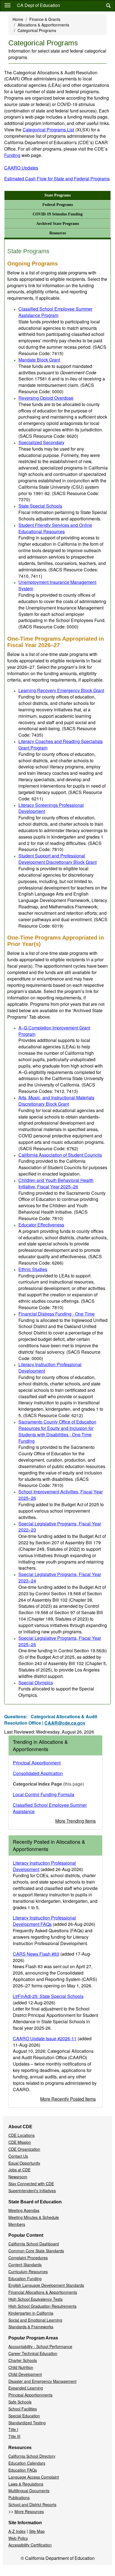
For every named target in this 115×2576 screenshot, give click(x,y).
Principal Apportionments (30, 2395)
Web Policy (18, 2538)
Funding (12, 155)
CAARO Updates (21, 168)
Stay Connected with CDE (31, 2184)
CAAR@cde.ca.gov (65, 1723)
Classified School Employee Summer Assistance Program (55, 312)
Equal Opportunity (24, 2163)
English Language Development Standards (46, 2285)
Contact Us (18, 2156)
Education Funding (25, 2278)
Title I (13, 2429)
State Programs (57, 195)
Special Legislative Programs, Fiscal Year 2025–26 (60, 1641)
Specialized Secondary (41, 442)
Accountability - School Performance (40, 2346)
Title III (14, 2436)
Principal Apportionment (37, 1763)
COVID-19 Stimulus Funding (58, 214)
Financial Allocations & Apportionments (43, 2292)
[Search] (108, 6)
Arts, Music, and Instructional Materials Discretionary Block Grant (56, 1101)
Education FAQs (23, 2470)
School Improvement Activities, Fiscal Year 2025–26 (61, 1495)
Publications (19, 2498)
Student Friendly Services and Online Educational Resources (55, 528)
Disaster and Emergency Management (42, 2381)
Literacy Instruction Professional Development (50, 1368)
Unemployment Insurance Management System (57, 585)
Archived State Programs (58, 224)
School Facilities (23, 2409)
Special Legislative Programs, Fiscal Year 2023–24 (60, 1577)
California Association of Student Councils (60, 1155)
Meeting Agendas (24, 2210)
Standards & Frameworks (31, 2327)
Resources (58, 233)
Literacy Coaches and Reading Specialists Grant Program (61, 744)
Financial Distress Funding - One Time (57, 1314)
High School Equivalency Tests (35, 2299)
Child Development (25, 2374)
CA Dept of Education (39, 5)
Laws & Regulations (26, 2484)
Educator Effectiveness (41, 1225)
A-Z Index (17, 2531)
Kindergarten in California (31, 2313)
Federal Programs (58, 205)
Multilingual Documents (29, 2491)
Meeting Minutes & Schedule (34, 2217)
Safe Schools (20, 2402)
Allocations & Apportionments (43, 25)
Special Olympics (36, 1682)
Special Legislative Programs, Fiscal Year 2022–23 (60, 1527)
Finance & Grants (45, 19)
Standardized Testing (27, 2423)
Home (18, 19)
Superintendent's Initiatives (32, 2191)
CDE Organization (24, 2149)
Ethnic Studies (33, 1269)
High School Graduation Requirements (42, 2306)
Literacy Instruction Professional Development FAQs (44, 1921)
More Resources (29, 2511)
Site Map (37, 2531)
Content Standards (25, 2265)
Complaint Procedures (28, 2258)
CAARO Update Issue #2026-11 (45, 2038)
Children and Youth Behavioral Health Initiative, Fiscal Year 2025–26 (56, 1183)
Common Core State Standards (36, 2251)
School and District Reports (32, 2504)
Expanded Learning (26, 2388)
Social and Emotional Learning (35, 2320)
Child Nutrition (21, 2367)
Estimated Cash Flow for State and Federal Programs (57, 179)
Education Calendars (27, 2463)
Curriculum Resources (28, 2272)
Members (17, 2224)
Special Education (24, 2416)
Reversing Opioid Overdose (46, 398)
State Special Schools (40, 506)
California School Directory (32, 2456)
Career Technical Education (33, 2353)
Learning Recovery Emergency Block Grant (61, 690)
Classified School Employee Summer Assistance (50, 1808)
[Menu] (8, 5)
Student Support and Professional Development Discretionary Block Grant (57, 859)
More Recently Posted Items (68, 2099)
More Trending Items (76, 1821)
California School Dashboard (34, 2244)
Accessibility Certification (30, 2545)
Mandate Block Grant (39, 360)
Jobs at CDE (19, 2170)
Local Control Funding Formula (44, 1794)
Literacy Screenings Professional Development (51, 808)
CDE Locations (21, 2135)
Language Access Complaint (34, 2477)
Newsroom (18, 2177)
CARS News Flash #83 (36, 1954)
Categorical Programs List (56, 130)
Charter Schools (23, 2360)
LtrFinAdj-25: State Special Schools (48, 1996)
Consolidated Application (38, 1773)
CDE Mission (20, 2142)
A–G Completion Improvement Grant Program (54, 1031)
